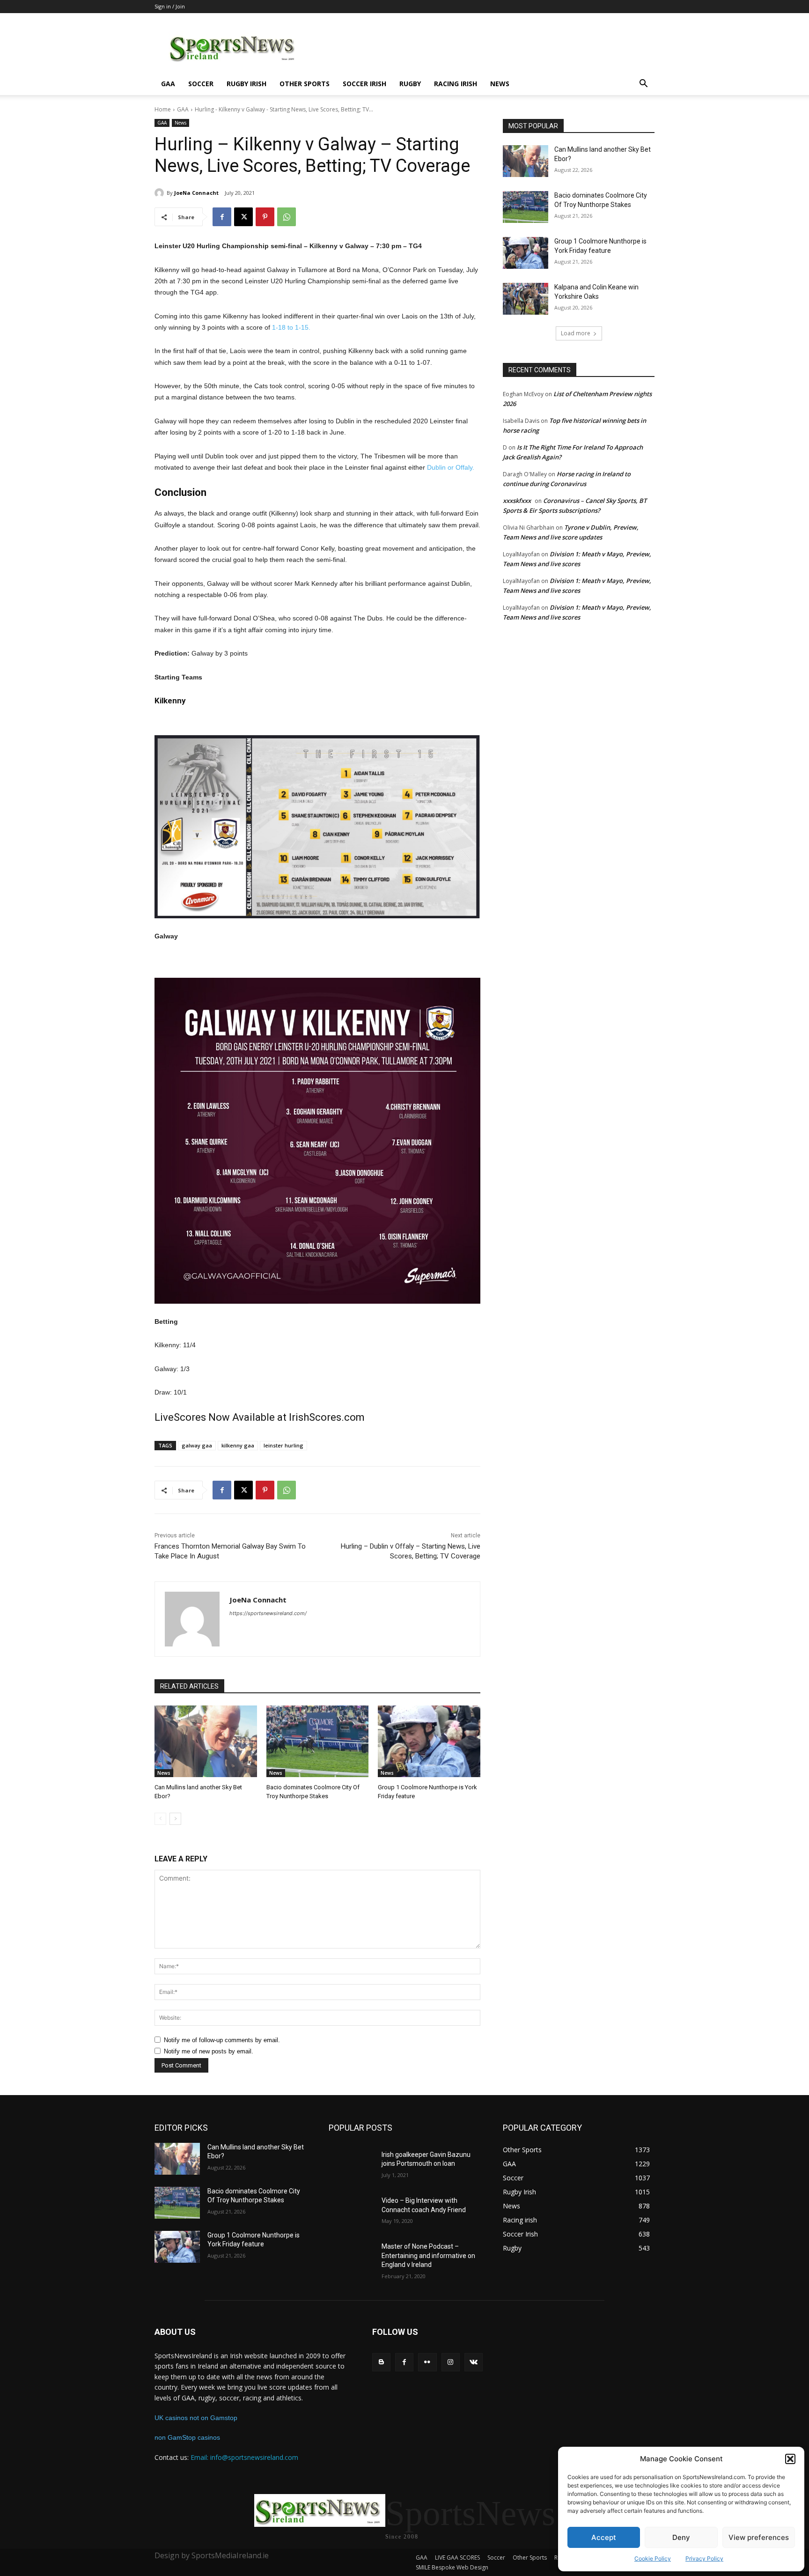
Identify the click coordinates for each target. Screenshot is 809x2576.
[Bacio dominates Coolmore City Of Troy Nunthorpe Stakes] (318, 1741)
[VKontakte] (474, 2362)
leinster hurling (283, 1445)
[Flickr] (427, 2362)
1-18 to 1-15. (291, 327)
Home (163, 109)
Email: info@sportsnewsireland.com (244, 2457)
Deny (681, 2537)
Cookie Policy (653, 2558)
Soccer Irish (364, 84)
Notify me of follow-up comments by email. (222, 2040)
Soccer (201, 84)
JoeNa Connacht (196, 193)
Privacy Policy (704, 2558)
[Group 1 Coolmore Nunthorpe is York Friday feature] (429, 1741)
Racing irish (456, 84)
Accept (604, 2537)
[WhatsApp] (287, 217)
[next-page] (175, 1819)
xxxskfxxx (517, 501)
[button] (790, 2459)
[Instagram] (451, 2362)
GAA (168, 84)
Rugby (410, 84)
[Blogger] (381, 2362)
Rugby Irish (246, 84)
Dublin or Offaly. (451, 467)
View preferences (759, 2537)
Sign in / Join (170, 6)
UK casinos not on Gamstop (196, 2418)
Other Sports (305, 84)
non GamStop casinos (187, 2437)
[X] (243, 217)
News (500, 84)
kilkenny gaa (238, 1445)
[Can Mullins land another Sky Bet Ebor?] (206, 1741)
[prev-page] (160, 1819)
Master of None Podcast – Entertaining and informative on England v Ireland (428, 2255)
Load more (576, 333)
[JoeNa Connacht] (161, 193)
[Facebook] (222, 217)
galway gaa (197, 1445)
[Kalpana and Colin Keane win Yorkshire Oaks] (526, 299)
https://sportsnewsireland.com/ (268, 1613)
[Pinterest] (265, 217)
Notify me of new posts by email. (209, 2051)
